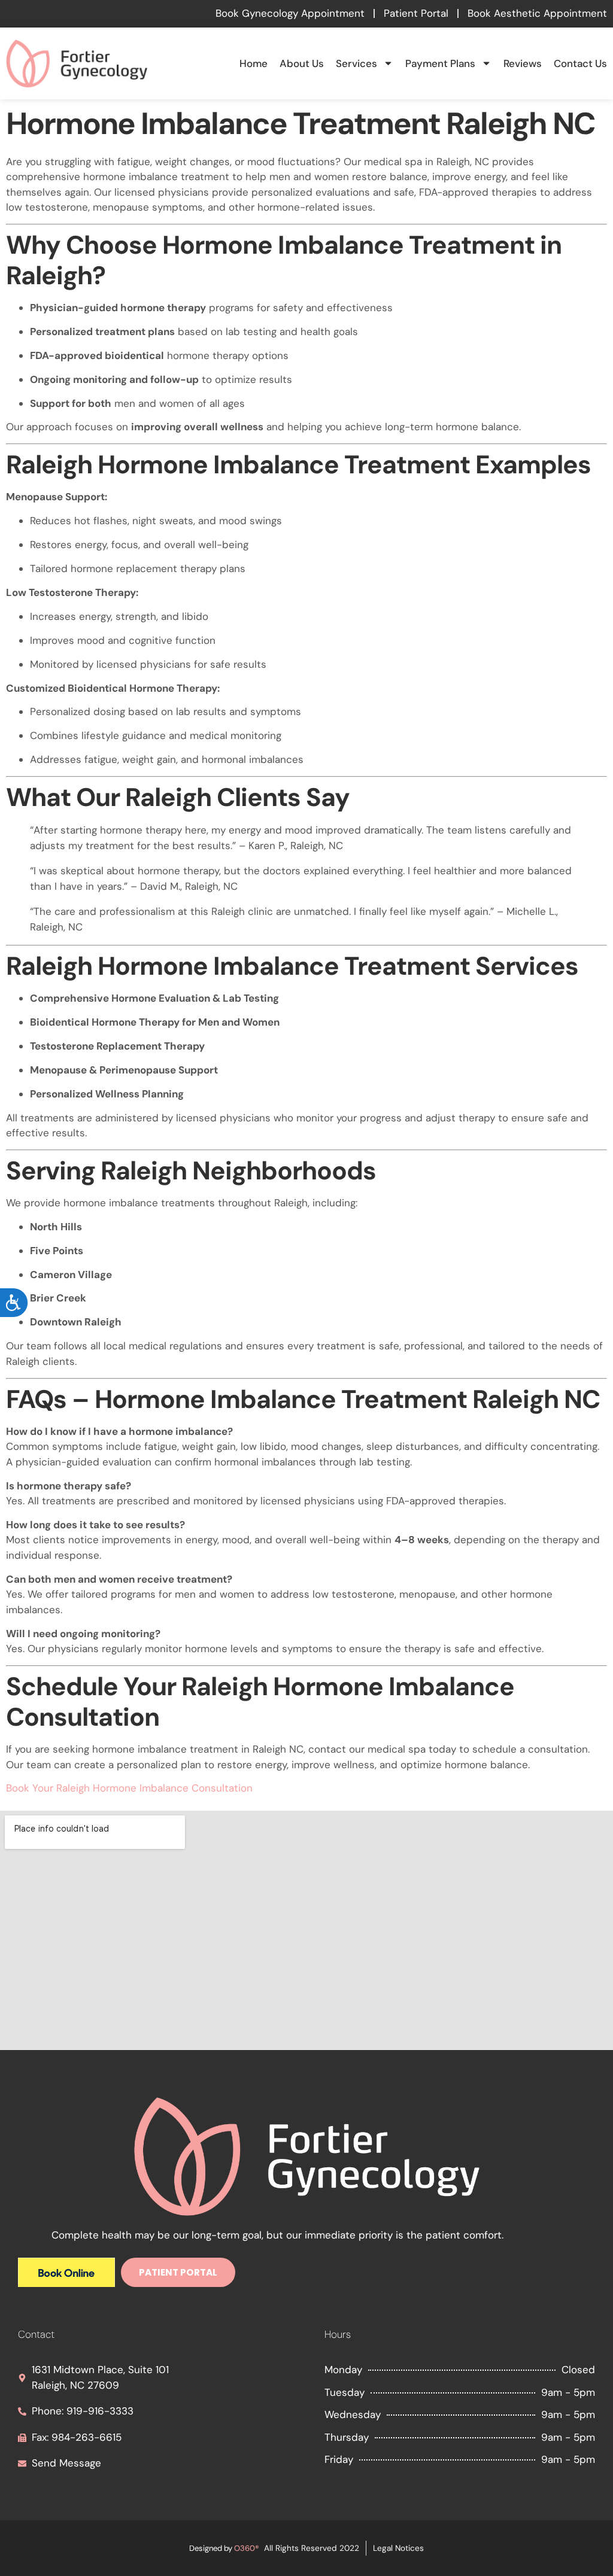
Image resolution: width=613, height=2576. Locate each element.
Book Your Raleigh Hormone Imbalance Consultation (129, 1788)
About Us (302, 63)
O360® (247, 2548)
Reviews (523, 63)
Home (254, 63)
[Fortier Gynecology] (66, 2283)
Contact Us (580, 63)
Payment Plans (440, 63)
